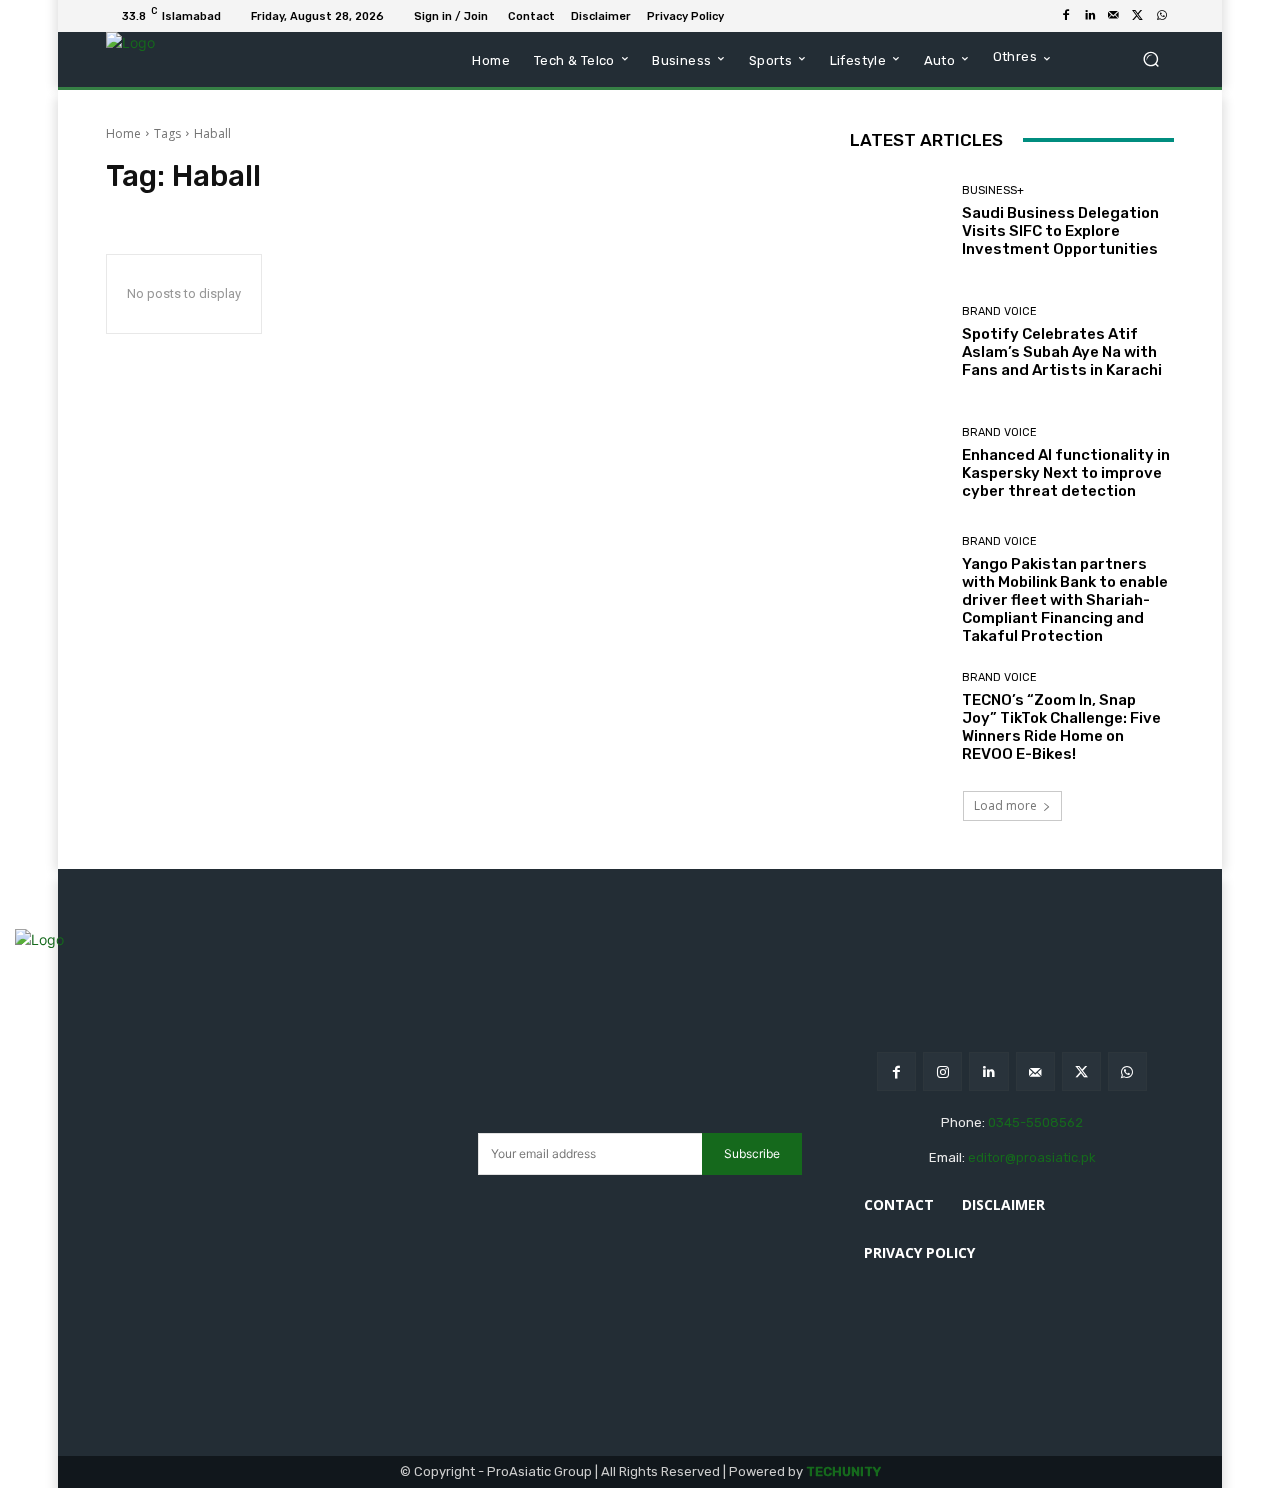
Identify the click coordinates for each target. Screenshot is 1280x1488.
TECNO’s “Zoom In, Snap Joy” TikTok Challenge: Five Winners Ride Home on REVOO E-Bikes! (1061, 727)
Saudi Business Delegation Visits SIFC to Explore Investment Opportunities (1060, 231)
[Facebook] (1066, 16)
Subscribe (752, 1153)
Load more (1005, 805)
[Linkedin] (1090, 16)
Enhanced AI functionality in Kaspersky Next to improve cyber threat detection (1066, 473)
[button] (1150, 59)
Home (123, 133)
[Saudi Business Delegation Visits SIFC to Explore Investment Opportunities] (898, 221)
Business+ (993, 190)
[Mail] (1114, 16)
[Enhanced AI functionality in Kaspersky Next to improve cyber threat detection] (898, 463)
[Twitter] (1138, 16)
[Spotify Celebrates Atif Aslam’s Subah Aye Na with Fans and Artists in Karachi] (898, 342)
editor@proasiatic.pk (1032, 1157)
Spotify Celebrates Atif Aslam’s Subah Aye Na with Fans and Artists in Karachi (1062, 352)
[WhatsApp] (1162, 16)
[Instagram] (942, 1071)
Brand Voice (999, 311)
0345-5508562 (1035, 1122)
